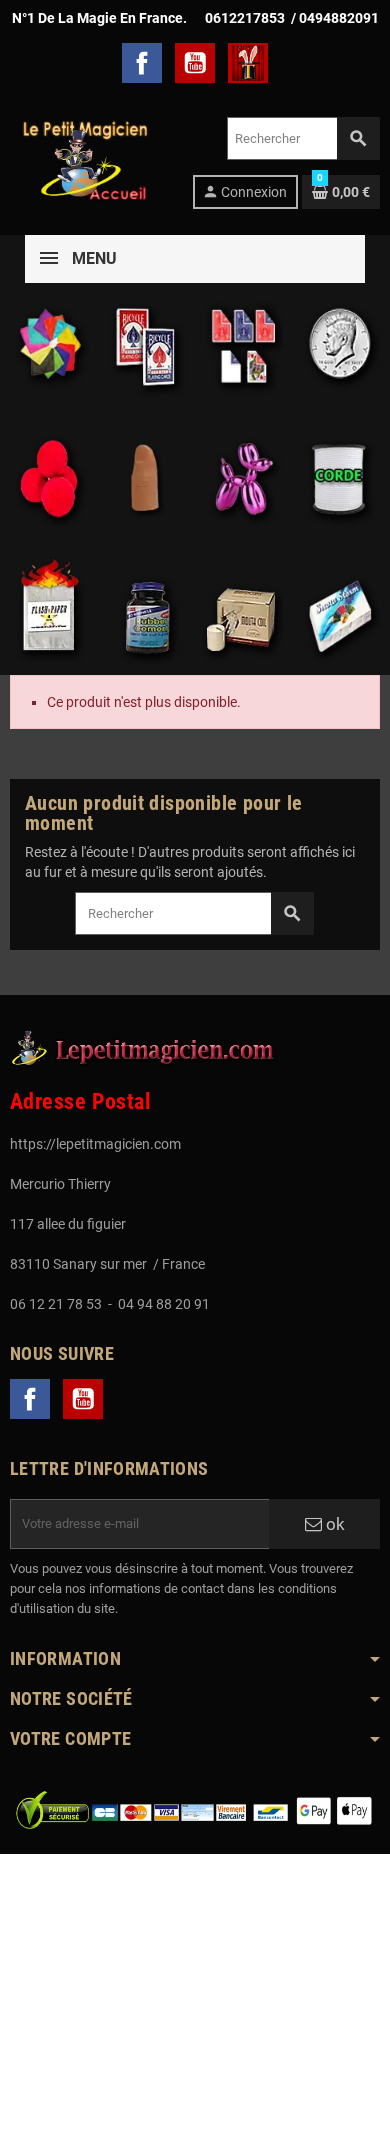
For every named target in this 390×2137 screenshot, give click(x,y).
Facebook (142, 63)
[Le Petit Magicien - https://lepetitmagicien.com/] (84, 162)
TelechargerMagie (248, 63)
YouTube (195, 63)
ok (333, 1524)
